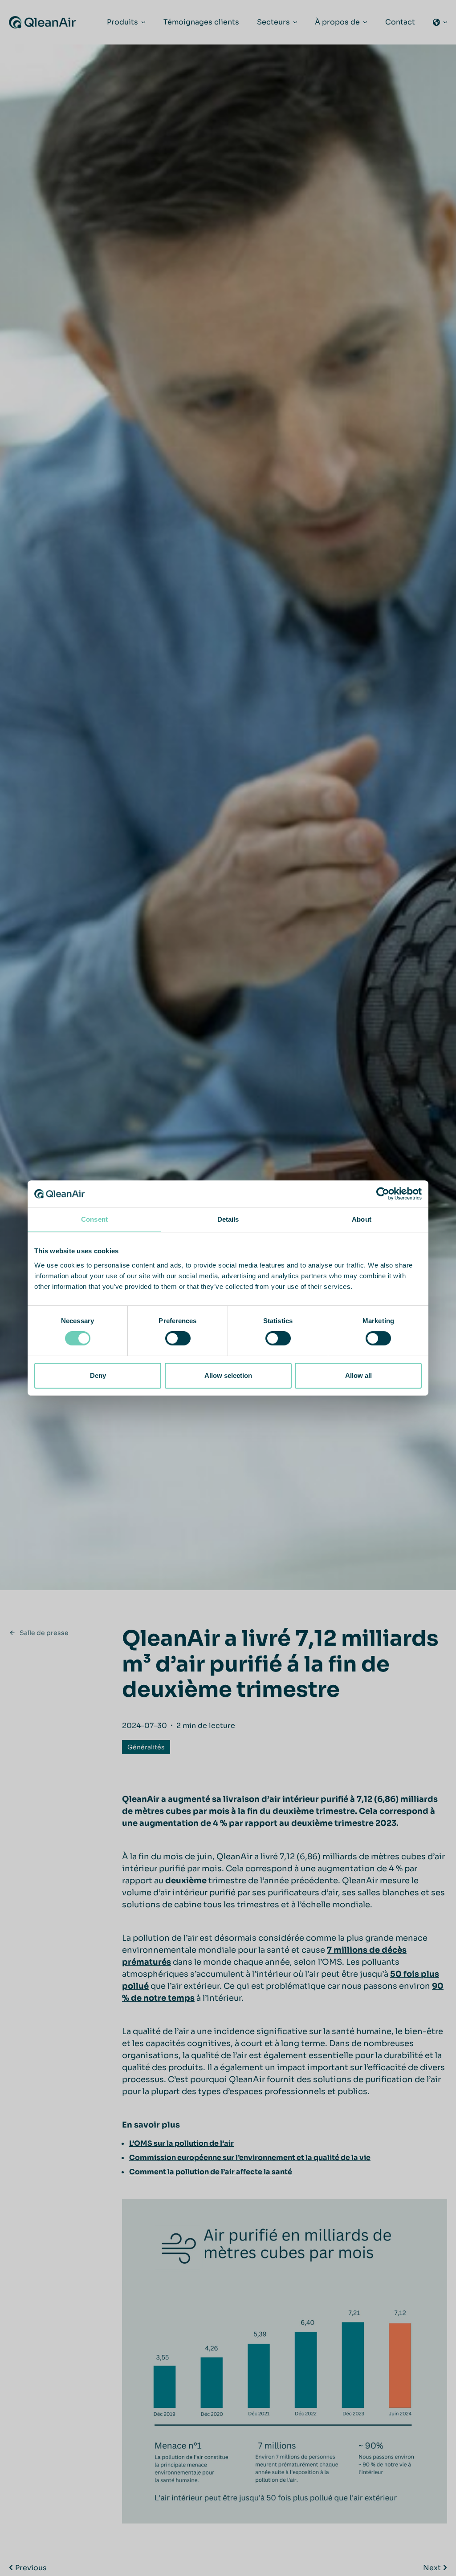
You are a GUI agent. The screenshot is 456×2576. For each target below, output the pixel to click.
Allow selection (228, 1375)
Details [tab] (228, 1219)
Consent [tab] (94, 1219)
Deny (98, 1375)
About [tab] (362, 1219)
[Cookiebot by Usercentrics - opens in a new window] (383, 1194)
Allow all (358, 1375)
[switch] (178, 1338)
